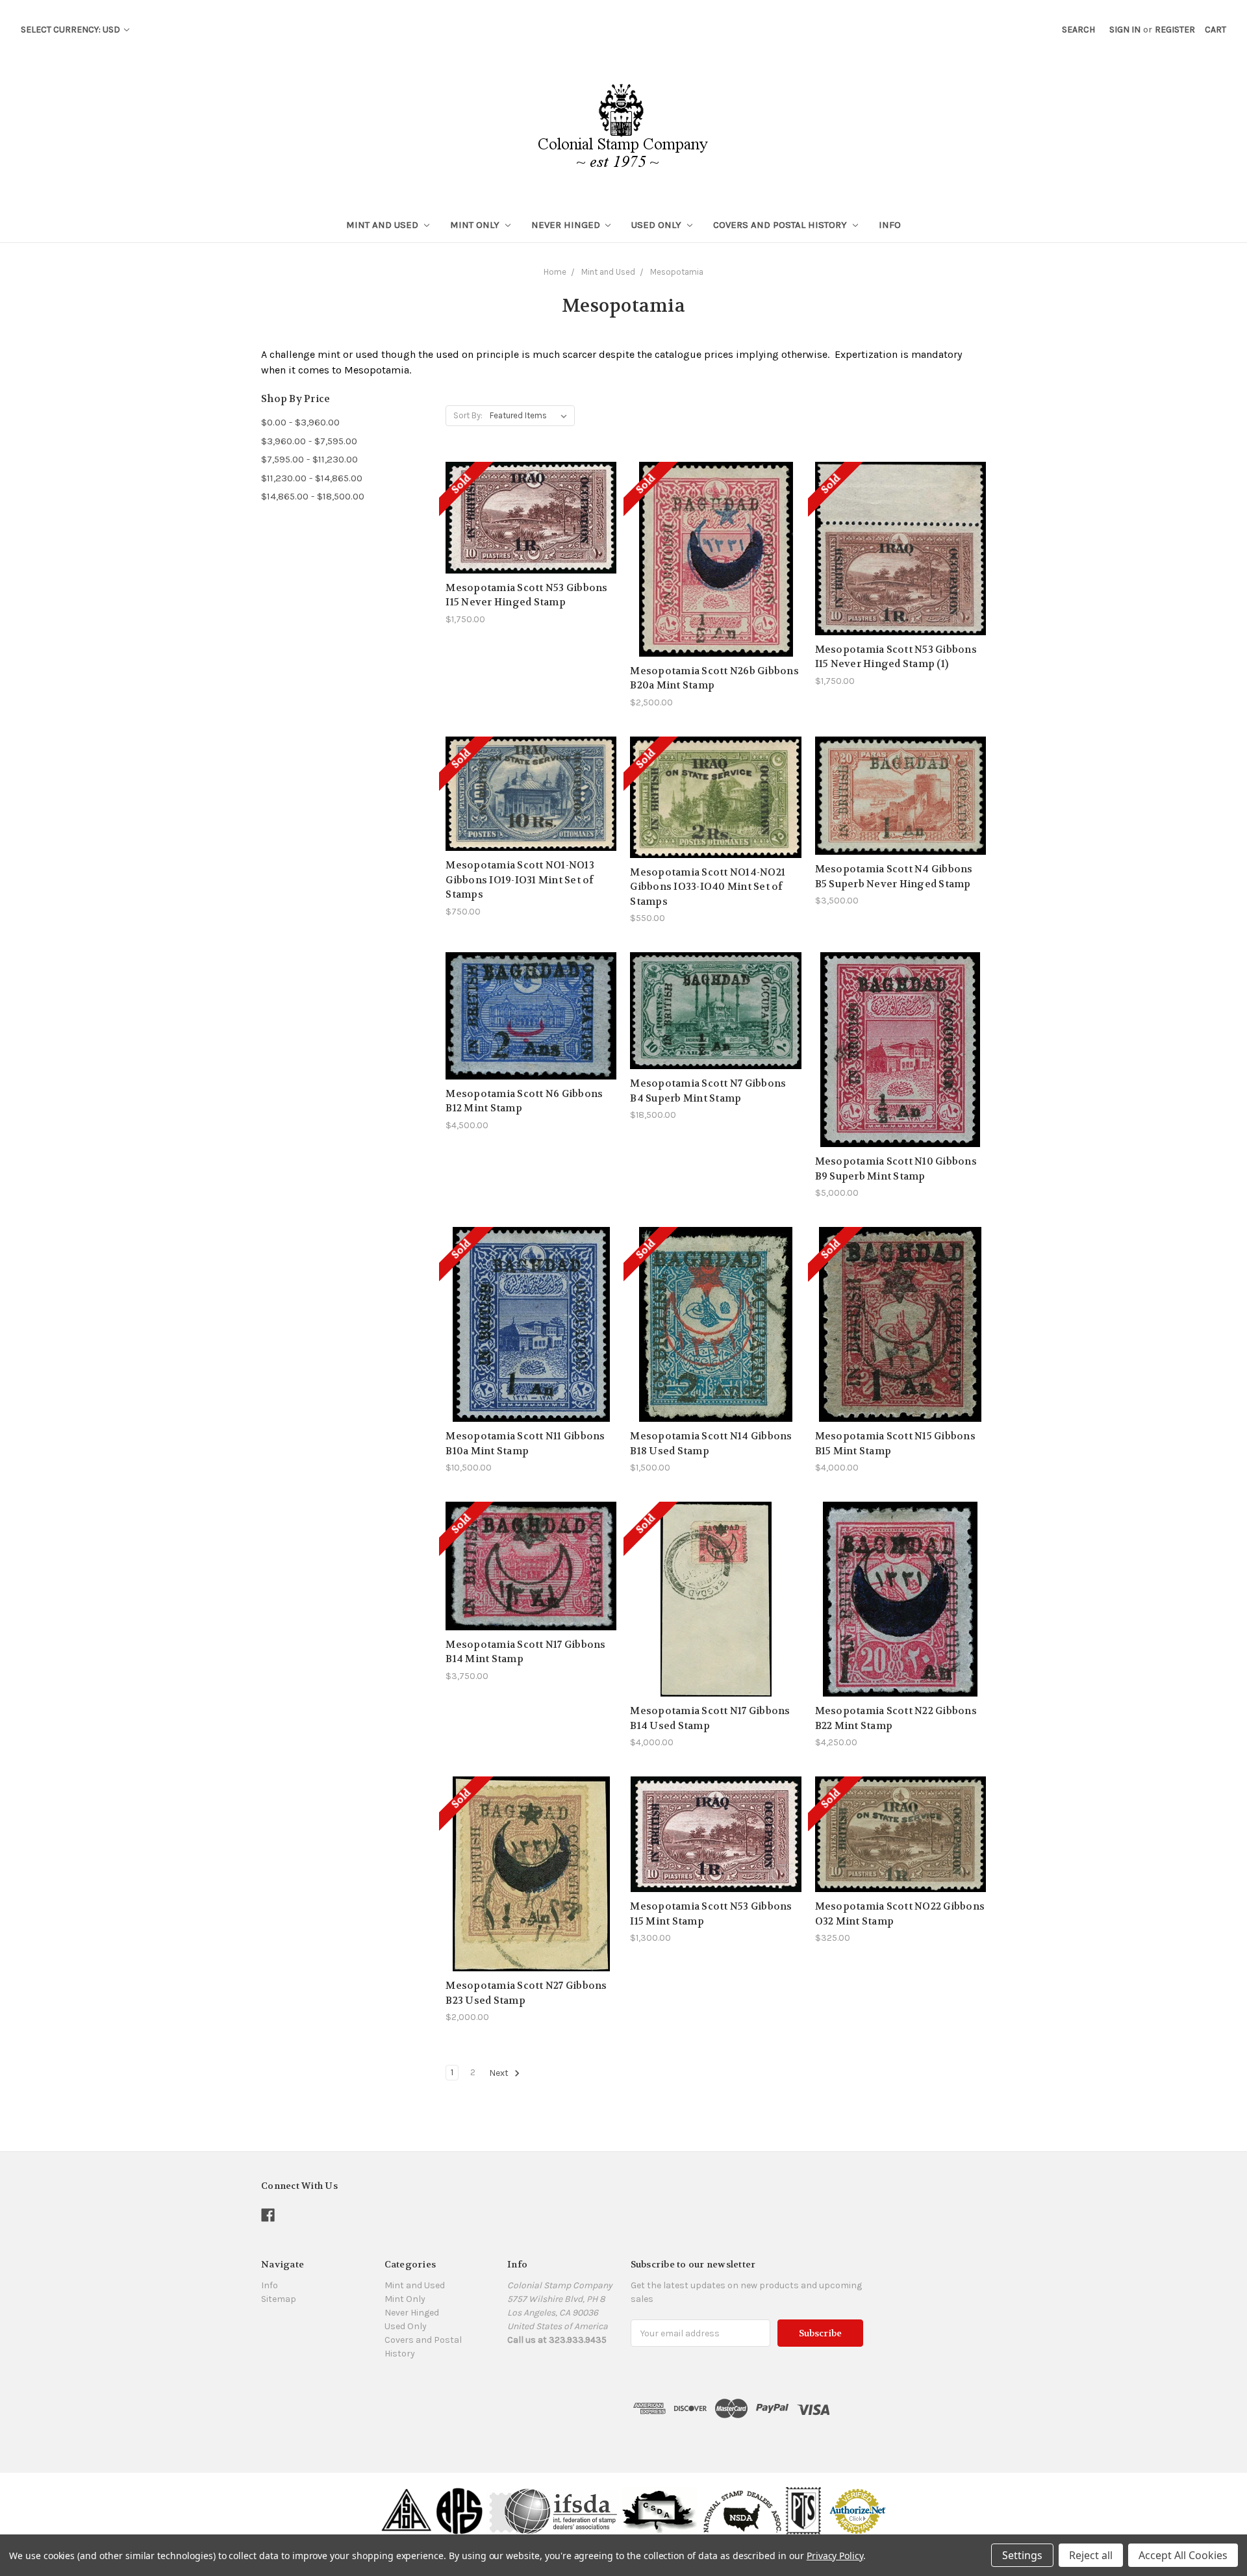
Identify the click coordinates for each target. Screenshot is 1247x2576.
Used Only (658, 225)
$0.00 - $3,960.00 (300, 422)
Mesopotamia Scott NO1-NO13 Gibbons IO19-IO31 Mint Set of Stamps (520, 880)
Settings (1022, 2555)
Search (1078, 30)
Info (890, 225)
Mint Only (476, 225)
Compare (527, 511)
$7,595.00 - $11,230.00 (309, 459)
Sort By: (468, 415)
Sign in (1125, 30)
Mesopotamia (677, 272)
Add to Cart (900, 819)
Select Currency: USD (71, 30)
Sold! (531, 534)
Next (500, 2074)
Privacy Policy (835, 2556)
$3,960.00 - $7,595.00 (309, 441)
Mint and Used (384, 225)
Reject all (1091, 2555)
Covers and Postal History (781, 225)
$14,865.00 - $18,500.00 (313, 496)
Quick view (531, 487)
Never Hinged (567, 225)
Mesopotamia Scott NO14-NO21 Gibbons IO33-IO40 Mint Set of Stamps (708, 887)
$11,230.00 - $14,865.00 (312, 478)
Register (1175, 30)
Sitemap (279, 2299)
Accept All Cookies (1183, 2555)
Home (555, 272)
